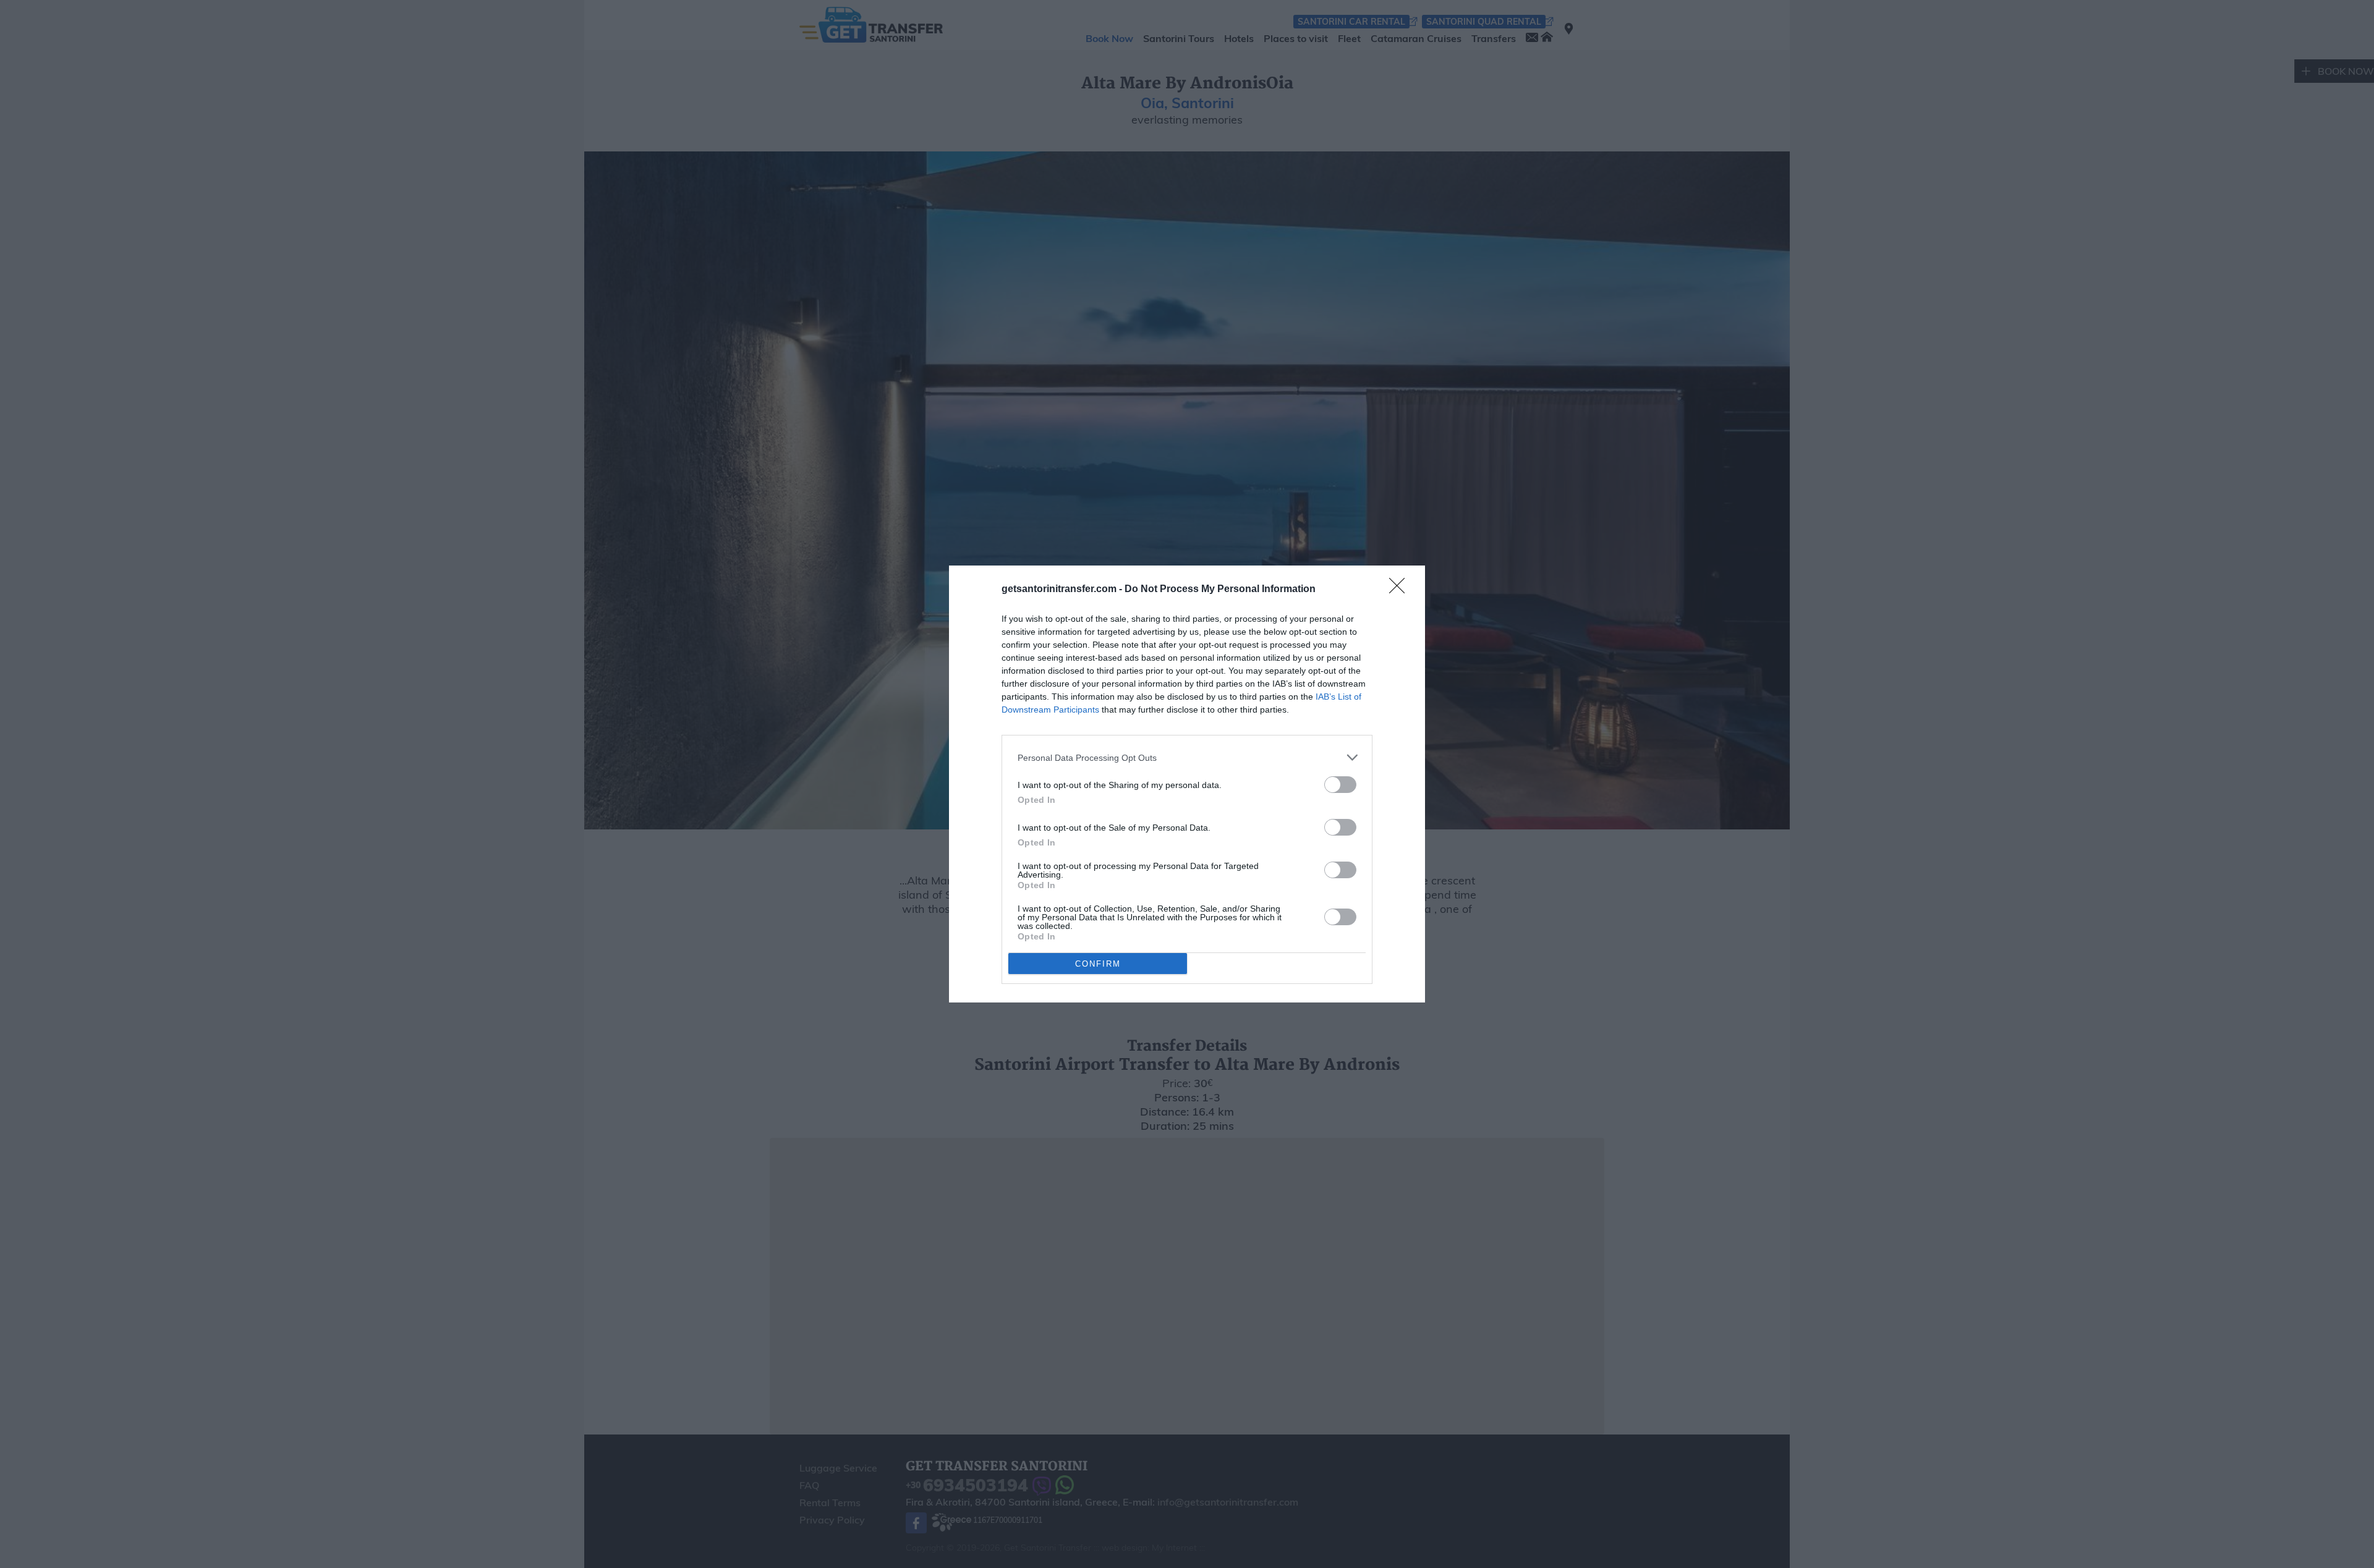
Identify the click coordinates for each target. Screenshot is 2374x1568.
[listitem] (1187, 757)
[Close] (1401, 590)
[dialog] (1187, 784)
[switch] (1340, 785)
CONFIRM (1098, 964)
